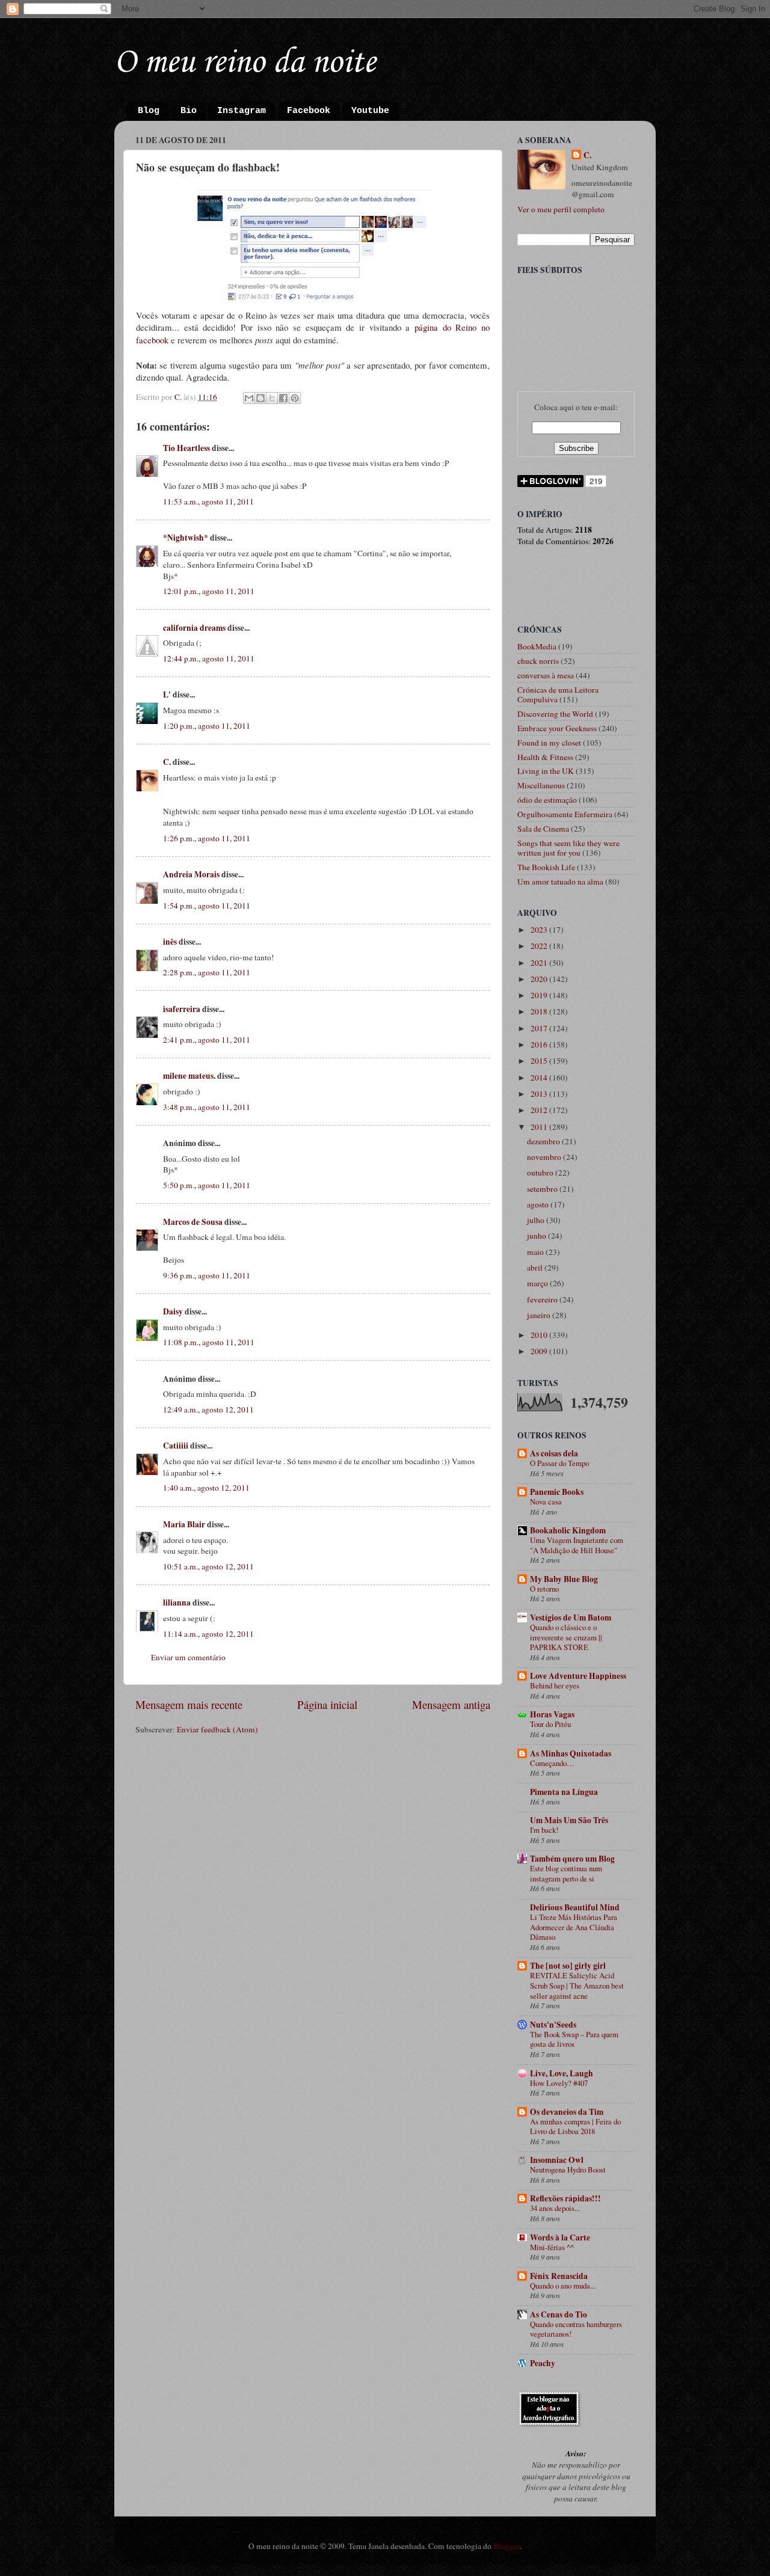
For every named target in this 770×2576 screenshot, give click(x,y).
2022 (540, 946)
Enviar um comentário (188, 1657)
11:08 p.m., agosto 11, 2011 (209, 1342)
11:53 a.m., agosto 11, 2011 (208, 501)
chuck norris (538, 661)
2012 (540, 1110)
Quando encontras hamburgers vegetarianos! (576, 2329)
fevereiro (543, 1299)
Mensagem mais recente (189, 1704)
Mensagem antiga (451, 1704)
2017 (540, 1028)
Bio (189, 111)
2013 (540, 1094)
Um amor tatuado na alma (560, 882)
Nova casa (546, 1501)
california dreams (194, 628)
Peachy (543, 2363)
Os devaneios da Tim (567, 2112)
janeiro (540, 1315)
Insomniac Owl (557, 2160)
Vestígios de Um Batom (571, 1618)
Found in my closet (549, 743)
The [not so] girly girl (568, 1966)
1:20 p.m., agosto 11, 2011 (207, 726)
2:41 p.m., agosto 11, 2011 (207, 1040)
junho (537, 1236)
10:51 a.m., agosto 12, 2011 (208, 1566)
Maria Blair (184, 1524)
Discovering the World (555, 714)
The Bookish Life (546, 867)
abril (536, 1268)
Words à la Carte (560, 2237)
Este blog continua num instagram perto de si (566, 1873)
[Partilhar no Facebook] (283, 398)
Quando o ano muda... (563, 2286)
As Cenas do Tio (559, 2314)
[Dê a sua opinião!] (260, 398)
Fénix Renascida (559, 2276)
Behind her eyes (555, 1685)
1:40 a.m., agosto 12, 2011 (206, 1488)
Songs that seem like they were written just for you (568, 848)
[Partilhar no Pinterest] (295, 398)
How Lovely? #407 (559, 2083)
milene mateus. (189, 1076)
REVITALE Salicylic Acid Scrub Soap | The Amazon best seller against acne (577, 1985)
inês (170, 942)
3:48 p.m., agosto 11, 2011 (207, 1107)
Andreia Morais (191, 874)
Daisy (173, 1311)
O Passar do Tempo (559, 1463)
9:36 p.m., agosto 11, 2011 (207, 1275)
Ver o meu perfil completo (561, 209)
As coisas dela (554, 1453)
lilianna (177, 1602)
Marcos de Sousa (193, 1222)
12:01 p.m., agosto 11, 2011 (209, 591)
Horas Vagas (552, 1714)
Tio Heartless (186, 448)
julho (537, 1220)
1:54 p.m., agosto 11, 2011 (207, 906)
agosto (539, 1204)
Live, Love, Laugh (562, 2073)
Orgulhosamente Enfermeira (565, 814)
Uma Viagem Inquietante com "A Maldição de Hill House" (577, 1545)
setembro (543, 1189)
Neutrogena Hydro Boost (568, 2170)
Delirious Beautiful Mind (575, 1907)
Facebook (309, 111)
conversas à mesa (546, 675)
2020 (540, 979)
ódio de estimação (547, 800)
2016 (540, 1044)
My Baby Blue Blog (564, 1579)
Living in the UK (546, 771)
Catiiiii (176, 1446)
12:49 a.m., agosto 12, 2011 (208, 1409)
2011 (540, 1127)
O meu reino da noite (245, 63)
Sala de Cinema (543, 829)
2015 (540, 1061)
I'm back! (544, 1830)
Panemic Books (557, 1492)
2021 (540, 963)
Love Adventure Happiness (578, 1676)
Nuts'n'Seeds (553, 2025)
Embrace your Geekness (557, 728)
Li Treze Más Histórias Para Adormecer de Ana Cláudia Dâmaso (574, 1927)
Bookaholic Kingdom (568, 1530)
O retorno (544, 1589)
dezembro (544, 1141)
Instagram (242, 111)
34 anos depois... (555, 2208)
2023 (540, 930)
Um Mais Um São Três (569, 1820)
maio (536, 1252)
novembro (545, 1157)
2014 (540, 1078)
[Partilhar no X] (272, 398)
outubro (541, 1173)
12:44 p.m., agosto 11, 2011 (209, 658)
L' (167, 695)
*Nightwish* (186, 538)
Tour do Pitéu (550, 1724)
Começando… (552, 1763)
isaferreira (182, 1009)
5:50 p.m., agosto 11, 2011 (207, 1185)
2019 (540, 995)
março (538, 1283)
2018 (540, 1011)
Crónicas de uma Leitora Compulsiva (558, 695)
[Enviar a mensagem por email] (249, 398)
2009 (540, 1351)
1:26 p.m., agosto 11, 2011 (207, 838)
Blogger (507, 2546)
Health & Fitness (545, 757)
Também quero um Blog (572, 1859)
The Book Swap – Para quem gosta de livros (574, 2039)
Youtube (370, 111)
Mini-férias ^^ (552, 2247)
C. (167, 762)
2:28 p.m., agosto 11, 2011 (207, 972)
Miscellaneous (541, 785)
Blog (149, 111)
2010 (540, 1335)
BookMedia (537, 646)
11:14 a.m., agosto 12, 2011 (208, 1634)
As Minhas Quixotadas (571, 1753)
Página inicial (327, 1704)
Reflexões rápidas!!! (565, 2198)
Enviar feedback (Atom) (217, 1729)
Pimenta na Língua (564, 1792)
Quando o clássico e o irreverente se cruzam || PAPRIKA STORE (566, 1637)
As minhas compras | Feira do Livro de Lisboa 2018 (575, 2127)
